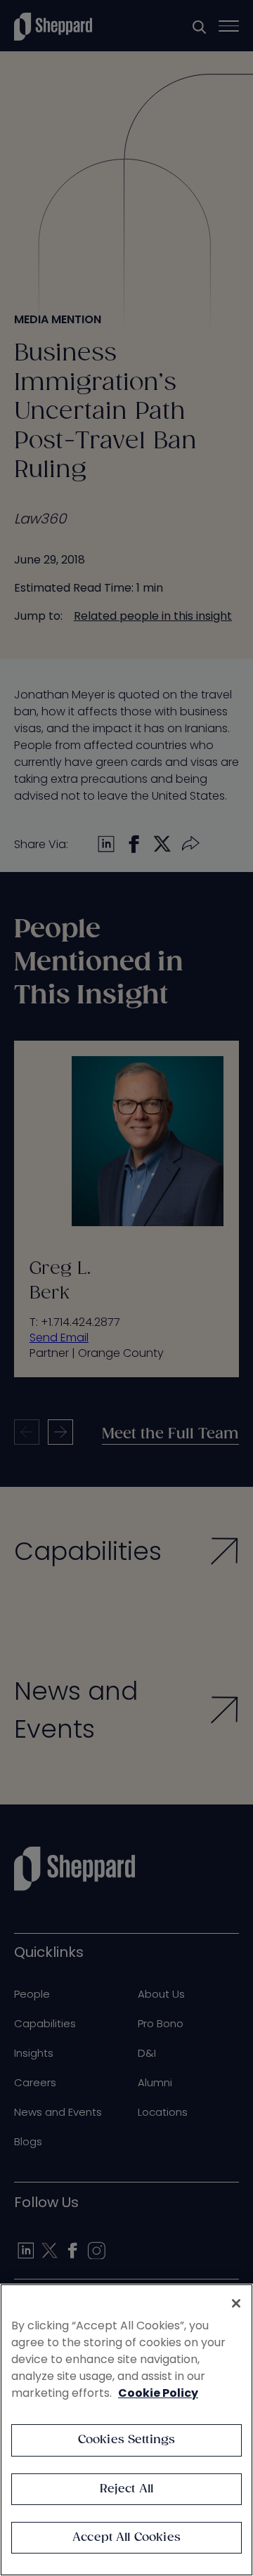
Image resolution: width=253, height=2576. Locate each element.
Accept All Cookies (126, 2538)
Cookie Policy (158, 2393)
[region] (126, 2430)
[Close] (236, 2303)
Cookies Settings (127, 2440)
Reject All (127, 2489)
